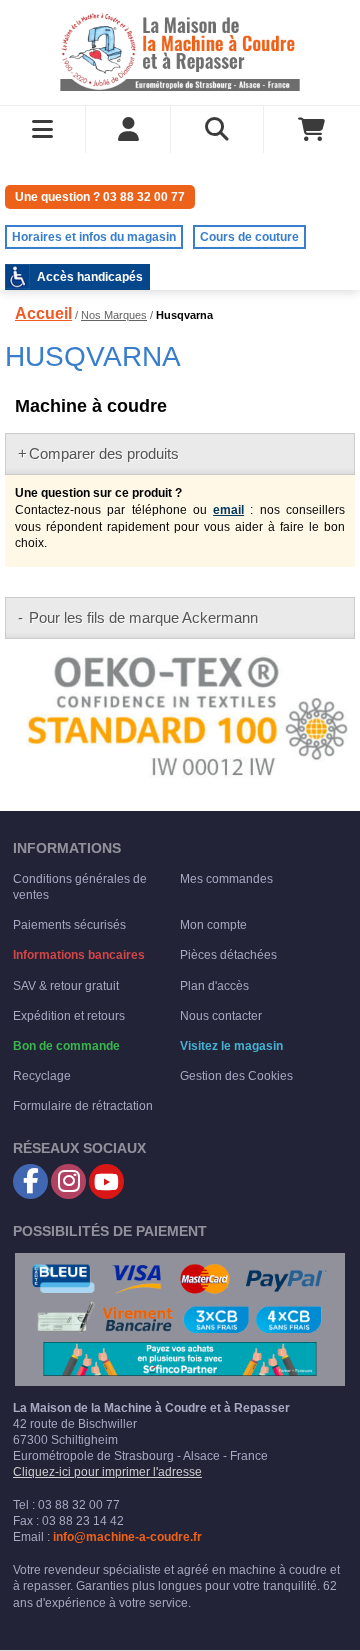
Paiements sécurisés (69, 925)
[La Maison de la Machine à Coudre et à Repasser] (180, 50)
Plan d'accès (214, 986)
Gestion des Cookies (236, 1076)
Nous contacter (221, 1016)
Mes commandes (226, 879)
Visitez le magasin (231, 1046)
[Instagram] (68, 1181)
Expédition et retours (69, 1016)
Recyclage (42, 1076)
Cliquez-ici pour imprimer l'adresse (107, 1472)
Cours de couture (249, 237)
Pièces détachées (228, 955)
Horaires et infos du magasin (94, 237)
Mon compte (213, 925)
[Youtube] (106, 1181)
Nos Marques (114, 315)
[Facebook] (30, 1181)
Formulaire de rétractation (83, 1106)
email (228, 510)
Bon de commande (66, 1046)
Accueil (43, 313)
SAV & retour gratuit (66, 986)
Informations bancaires (79, 955)
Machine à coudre (91, 406)
